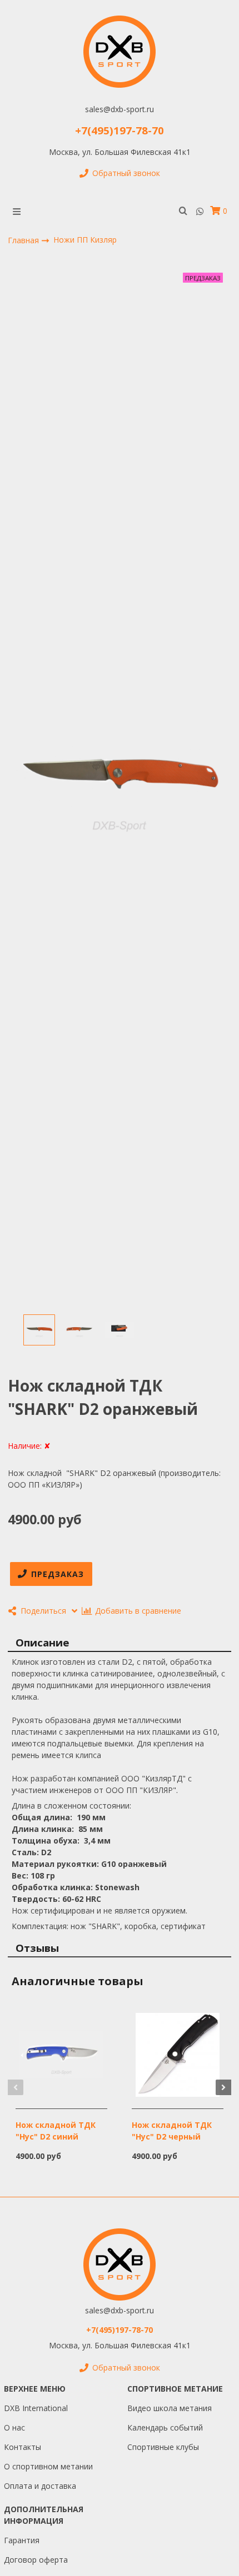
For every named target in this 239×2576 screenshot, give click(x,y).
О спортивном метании (48, 2466)
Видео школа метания (170, 2408)
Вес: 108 (28, 1875)
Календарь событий (165, 2427)
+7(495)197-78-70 (120, 130)
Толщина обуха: (47, 1841)
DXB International (36, 2408)
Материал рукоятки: (56, 1864)
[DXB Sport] (120, 52)
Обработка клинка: (53, 1887)
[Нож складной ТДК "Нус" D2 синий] (61, 2054)
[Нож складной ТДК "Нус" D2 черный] (178, 2054)
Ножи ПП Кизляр (85, 240)
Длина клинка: (44, 1829)
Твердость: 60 (41, 1899)
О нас (14, 2427)
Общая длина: (43, 1817)
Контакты (23, 2447)
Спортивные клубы (163, 2447)
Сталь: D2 (31, 1852)
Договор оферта (36, 2560)
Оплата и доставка (40, 2486)
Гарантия (22, 2540)
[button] (16, 2087)
